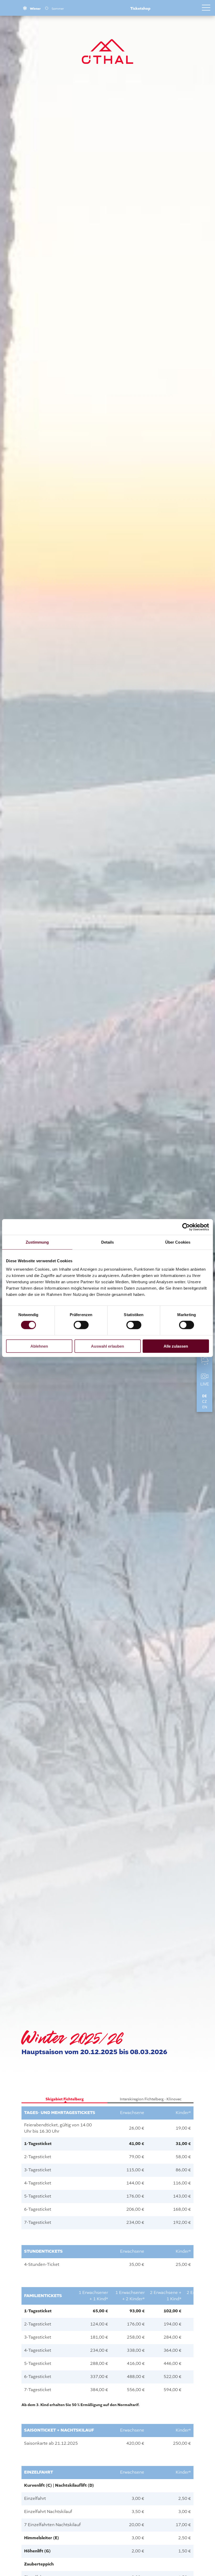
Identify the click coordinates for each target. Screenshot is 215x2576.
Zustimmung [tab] (37, 1242)
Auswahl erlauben (107, 1346)
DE (205, 1396)
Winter (35, 9)
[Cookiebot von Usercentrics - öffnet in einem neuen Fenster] (186, 1227)
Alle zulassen (176, 1346)
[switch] (81, 1325)
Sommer (58, 9)
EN (205, 1407)
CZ (205, 1402)
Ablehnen (39, 1346)
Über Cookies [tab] (178, 1242)
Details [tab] (108, 1242)
